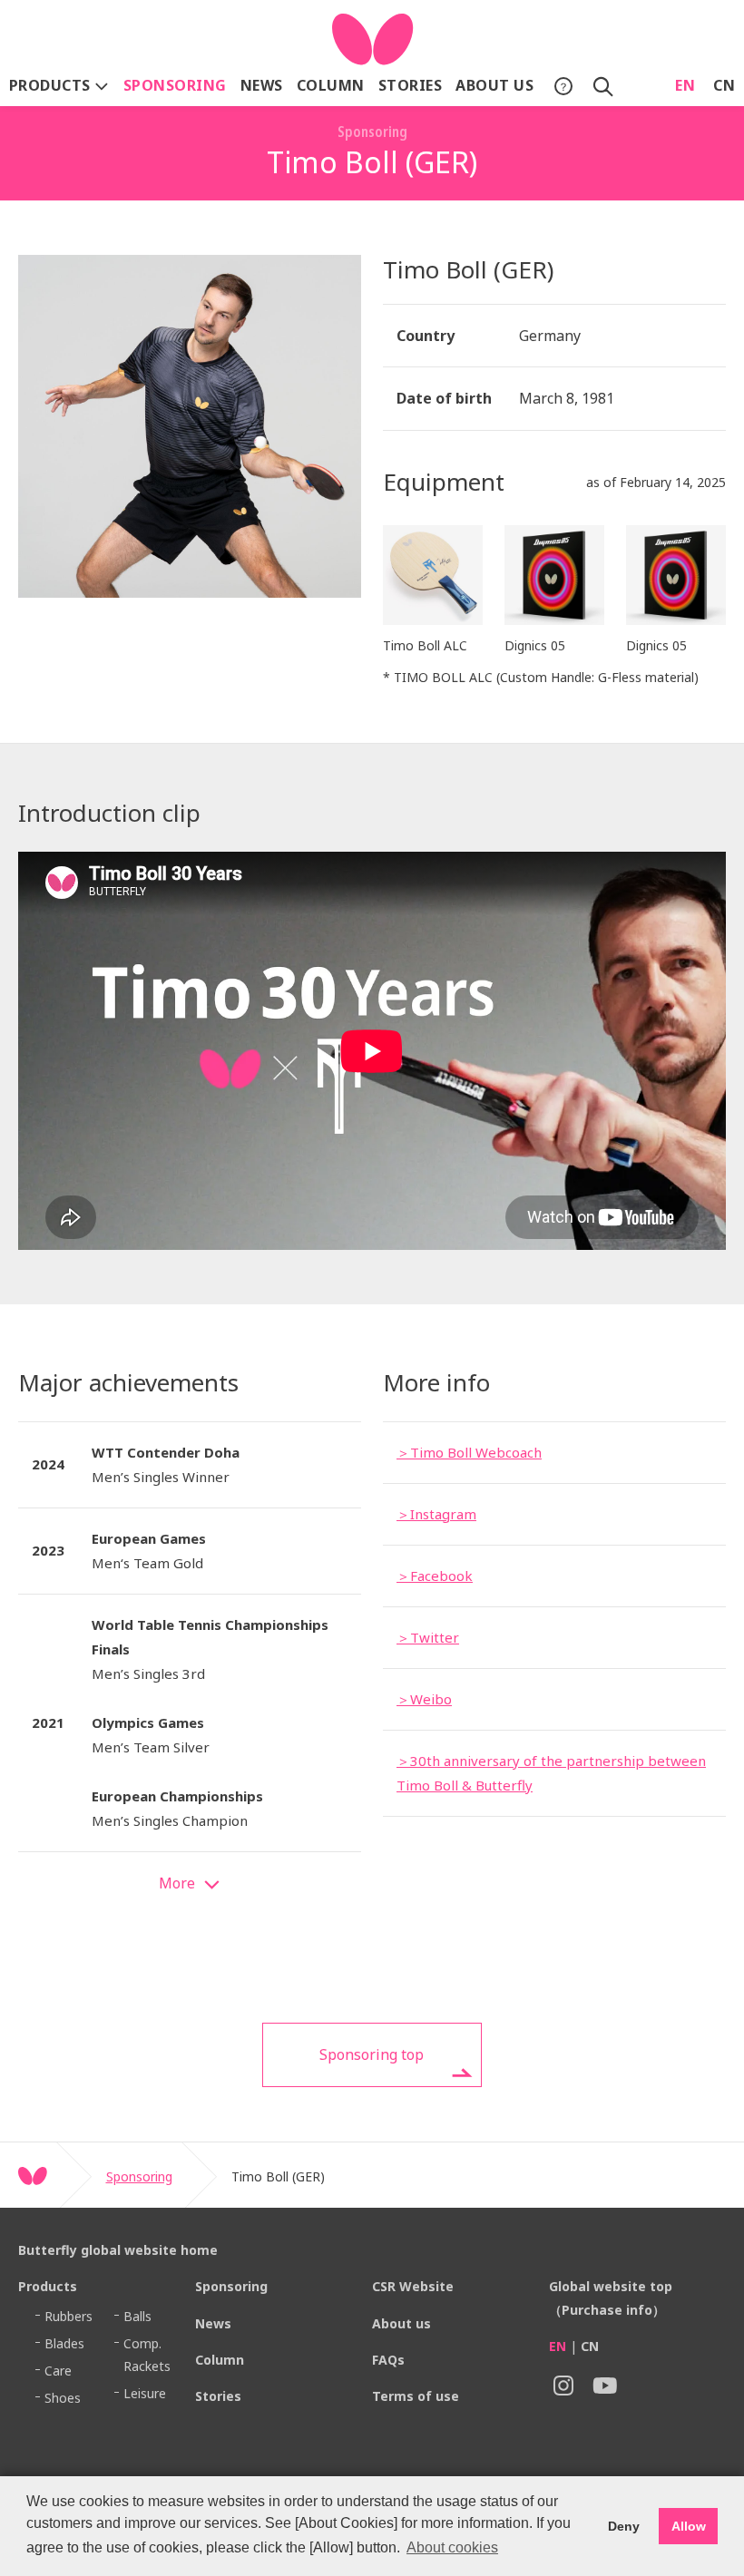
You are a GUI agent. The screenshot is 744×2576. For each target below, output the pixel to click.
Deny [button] (624, 2526)
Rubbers (69, 2316)
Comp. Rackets (147, 2355)
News (262, 85)
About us (494, 85)
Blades (64, 2343)
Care (58, 2371)
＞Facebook (435, 1576)
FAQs (388, 2360)
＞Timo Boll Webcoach (469, 1452)
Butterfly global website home (118, 2250)
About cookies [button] (452, 2547)
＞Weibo (424, 1699)
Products (52, 85)
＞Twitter (428, 1637)
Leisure (145, 2393)
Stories (410, 85)
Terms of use (416, 2396)
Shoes (63, 2398)
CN (724, 85)
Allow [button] (689, 2526)
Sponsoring (175, 85)
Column (331, 85)
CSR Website (413, 2286)
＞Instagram (436, 1514)
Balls (137, 2316)
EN (685, 85)
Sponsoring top (372, 2054)
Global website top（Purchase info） (611, 2298)
